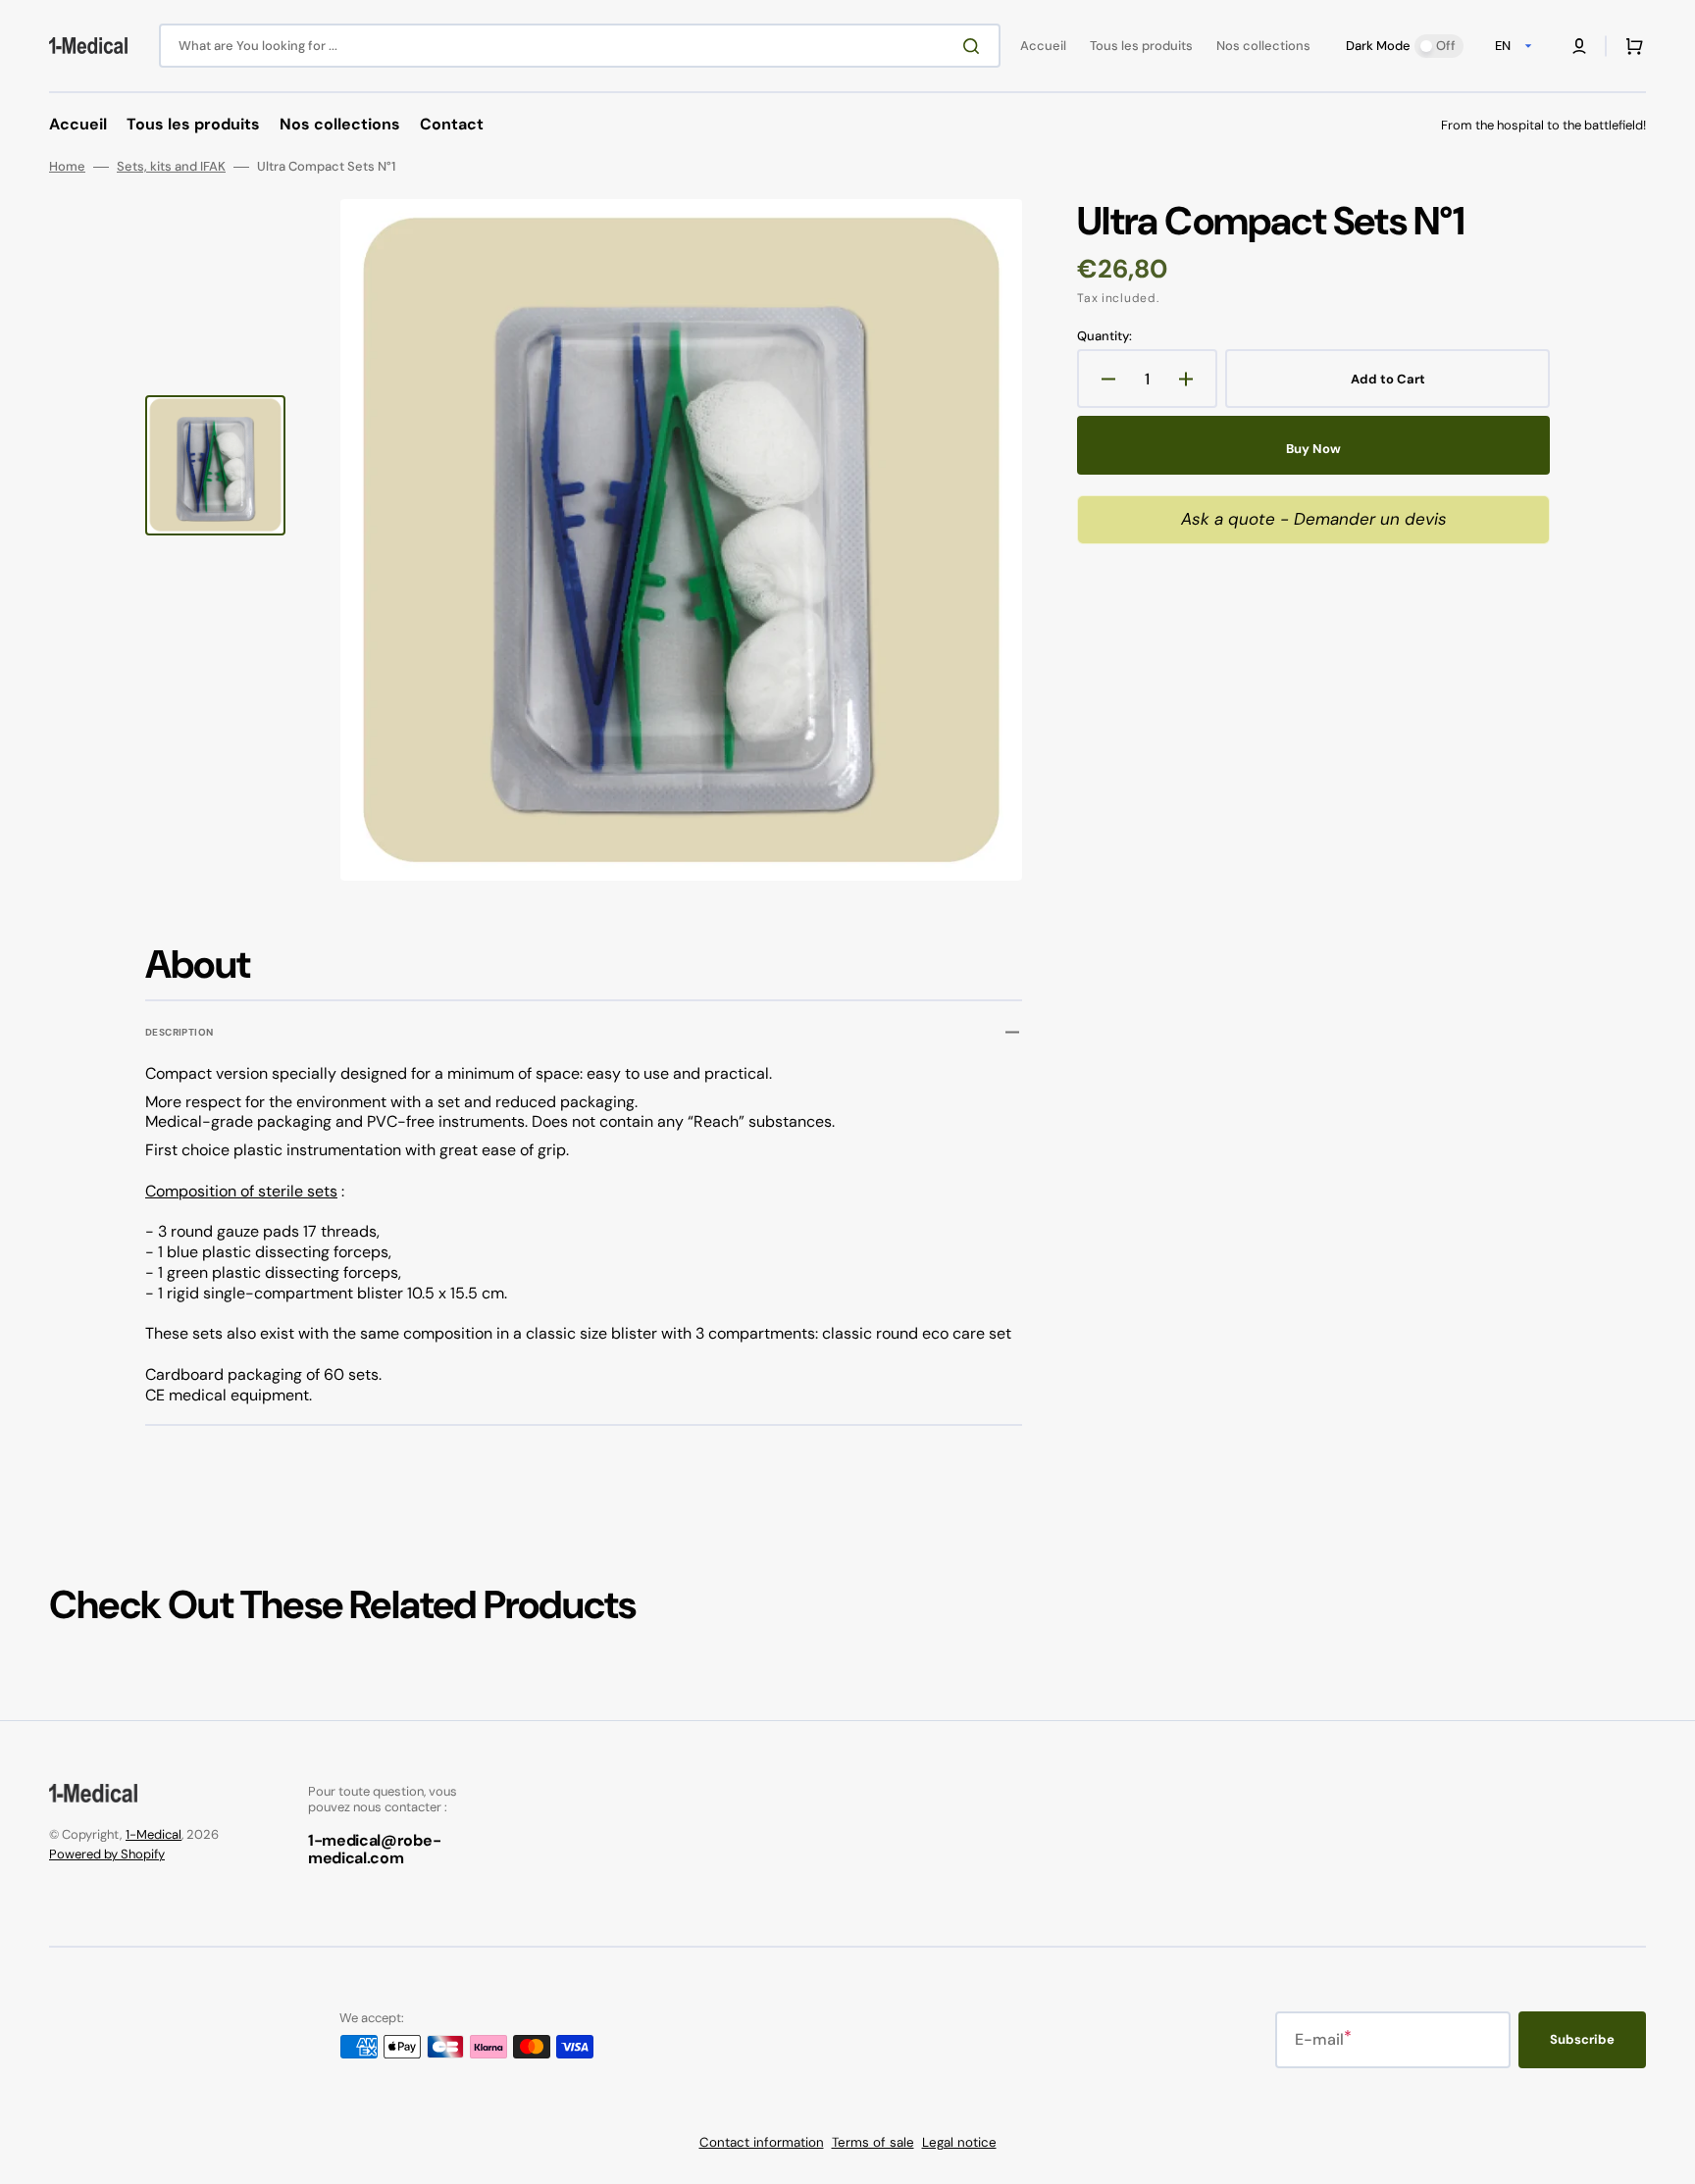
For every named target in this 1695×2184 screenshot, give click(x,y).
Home (67, 167)
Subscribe (1582, 2039)
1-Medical (154, 1834)
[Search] (975, 46)
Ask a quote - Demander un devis (1314, 519)
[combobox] (580, 46)
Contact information (762, 2142)
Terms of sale (873, 2142)
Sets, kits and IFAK (171, 167)
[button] (1579, 46)
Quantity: (1104, 336)
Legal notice (959, 2142)
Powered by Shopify (107, 1854)
